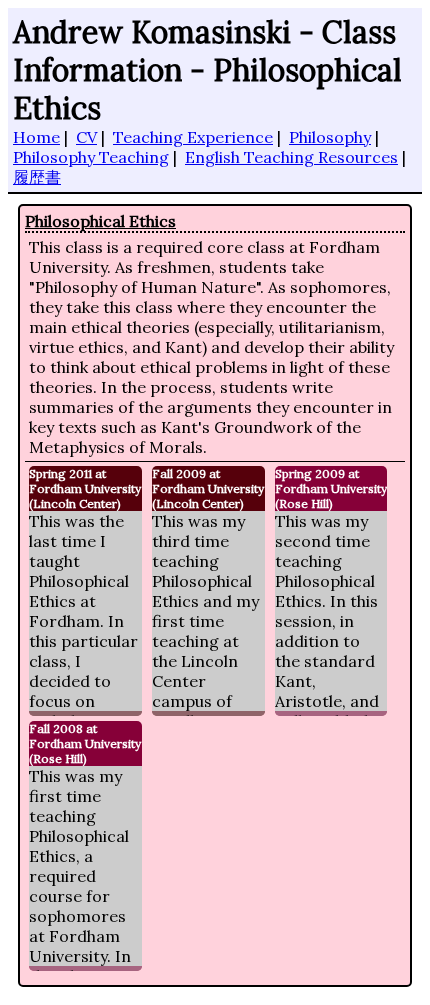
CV (86, 137)
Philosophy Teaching (91, 157)
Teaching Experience (193, 137)
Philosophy (330, 137)
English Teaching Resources (291, 157)
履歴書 (37, 177)
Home (36, 137)
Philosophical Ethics (100, 221)
